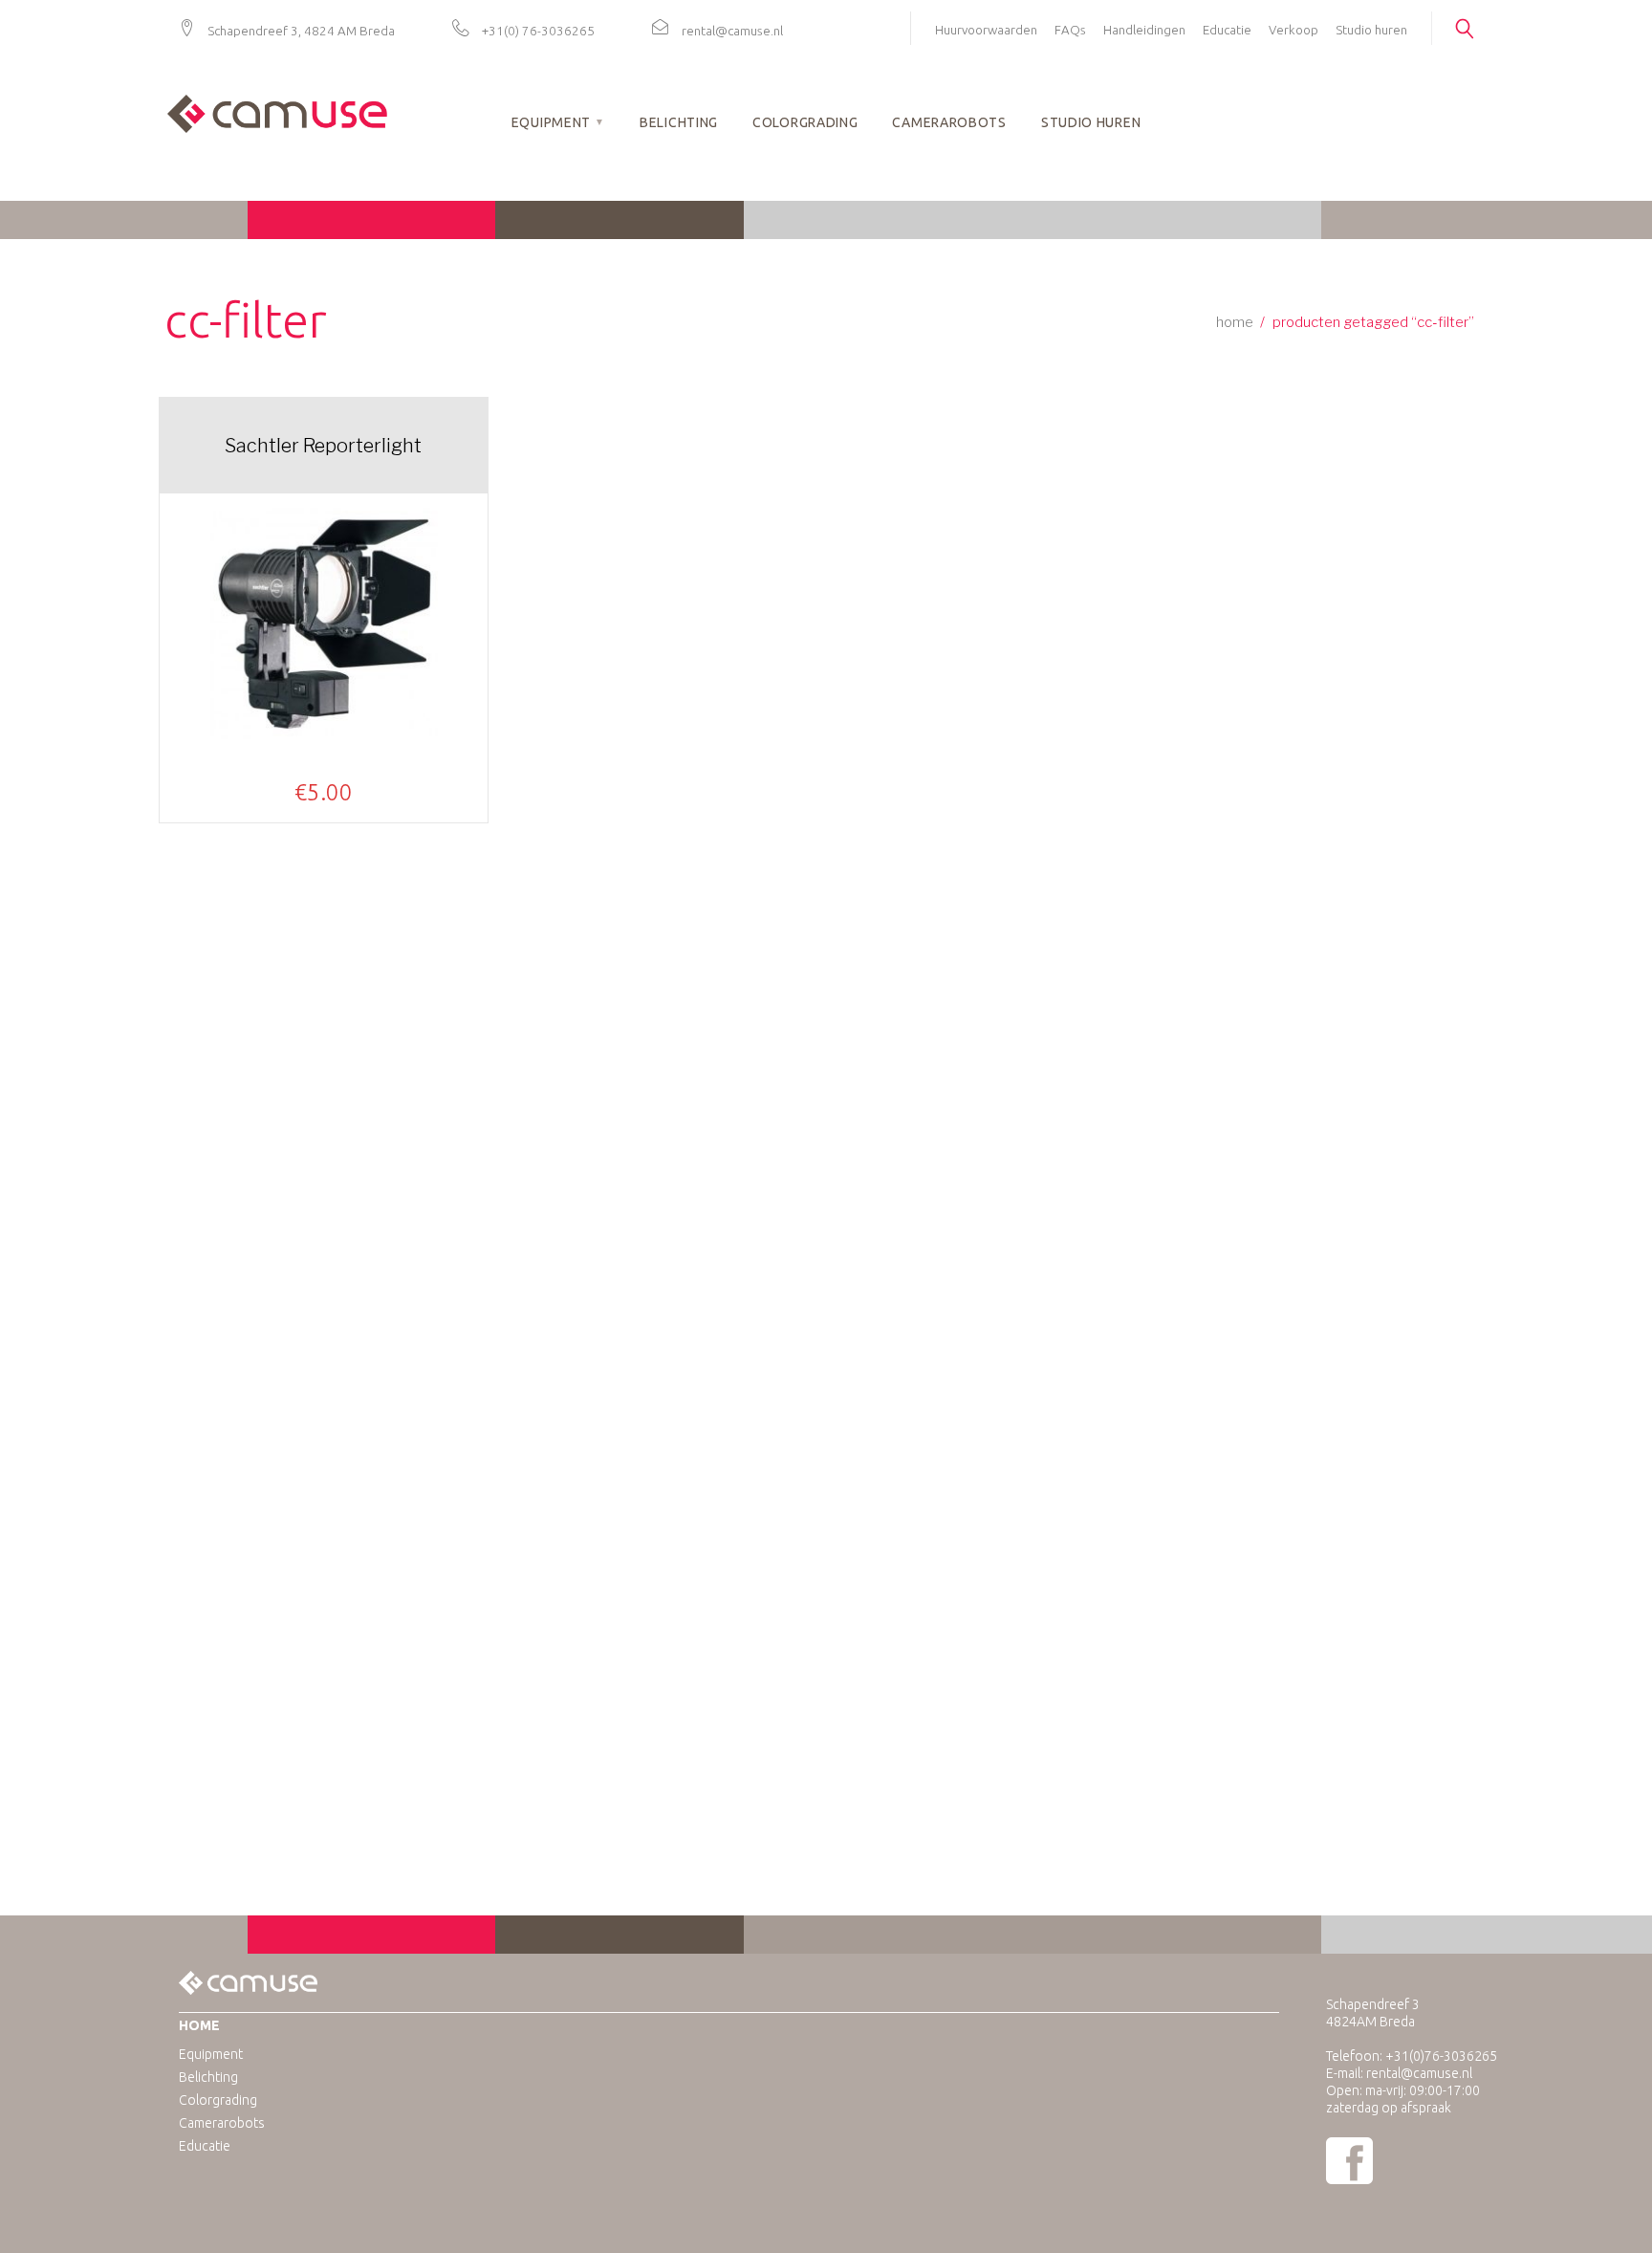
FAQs (1070, 30)
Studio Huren (1091, 122)
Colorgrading (805, 122)
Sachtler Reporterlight (323, 446)
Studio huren (1371, 30)
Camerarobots (949, 122)
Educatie (1227, 30)
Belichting (679, 122)
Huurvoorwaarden (986, 30)
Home (1235, 322)
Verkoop (1293, 30)
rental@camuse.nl (732, 31)
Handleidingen (1144, 30)
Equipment (551, 122)
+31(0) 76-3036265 (538, 31)
